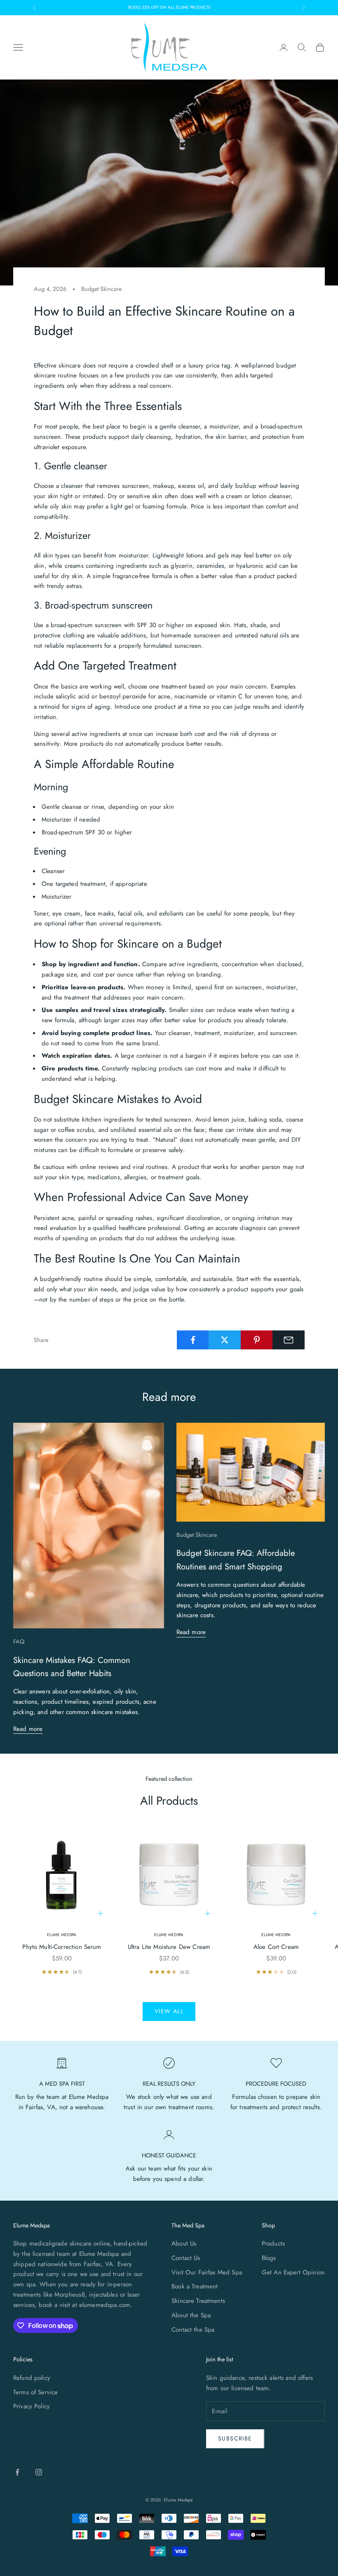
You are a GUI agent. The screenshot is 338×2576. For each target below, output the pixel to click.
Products (273, 2243)
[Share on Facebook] (193, 1340)
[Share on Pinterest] (257, 1340)
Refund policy (32, 2378)
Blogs (269, 2258)
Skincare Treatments (198, 2301)
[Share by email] (289, 1340)
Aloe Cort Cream (276, 1947)
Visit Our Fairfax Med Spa (207, 2272)
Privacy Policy (32, 2406)
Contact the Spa (193, 2330)
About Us (184, 2243)
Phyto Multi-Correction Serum (62, 1947)
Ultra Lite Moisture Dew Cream (169, 1947)
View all (169, 2011)
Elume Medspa (62, 1935)
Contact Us (186, 2258)
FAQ (19, 1642)
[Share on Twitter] (225, 1340)
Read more (28, 1729)
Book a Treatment (195, 2286)
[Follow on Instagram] (39, 2472)
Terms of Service (35, 2392)
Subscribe (235, 2438)
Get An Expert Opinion (293, 2272)
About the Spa (191, 2315)
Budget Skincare (101, 289)
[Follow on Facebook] (17, 2472)
